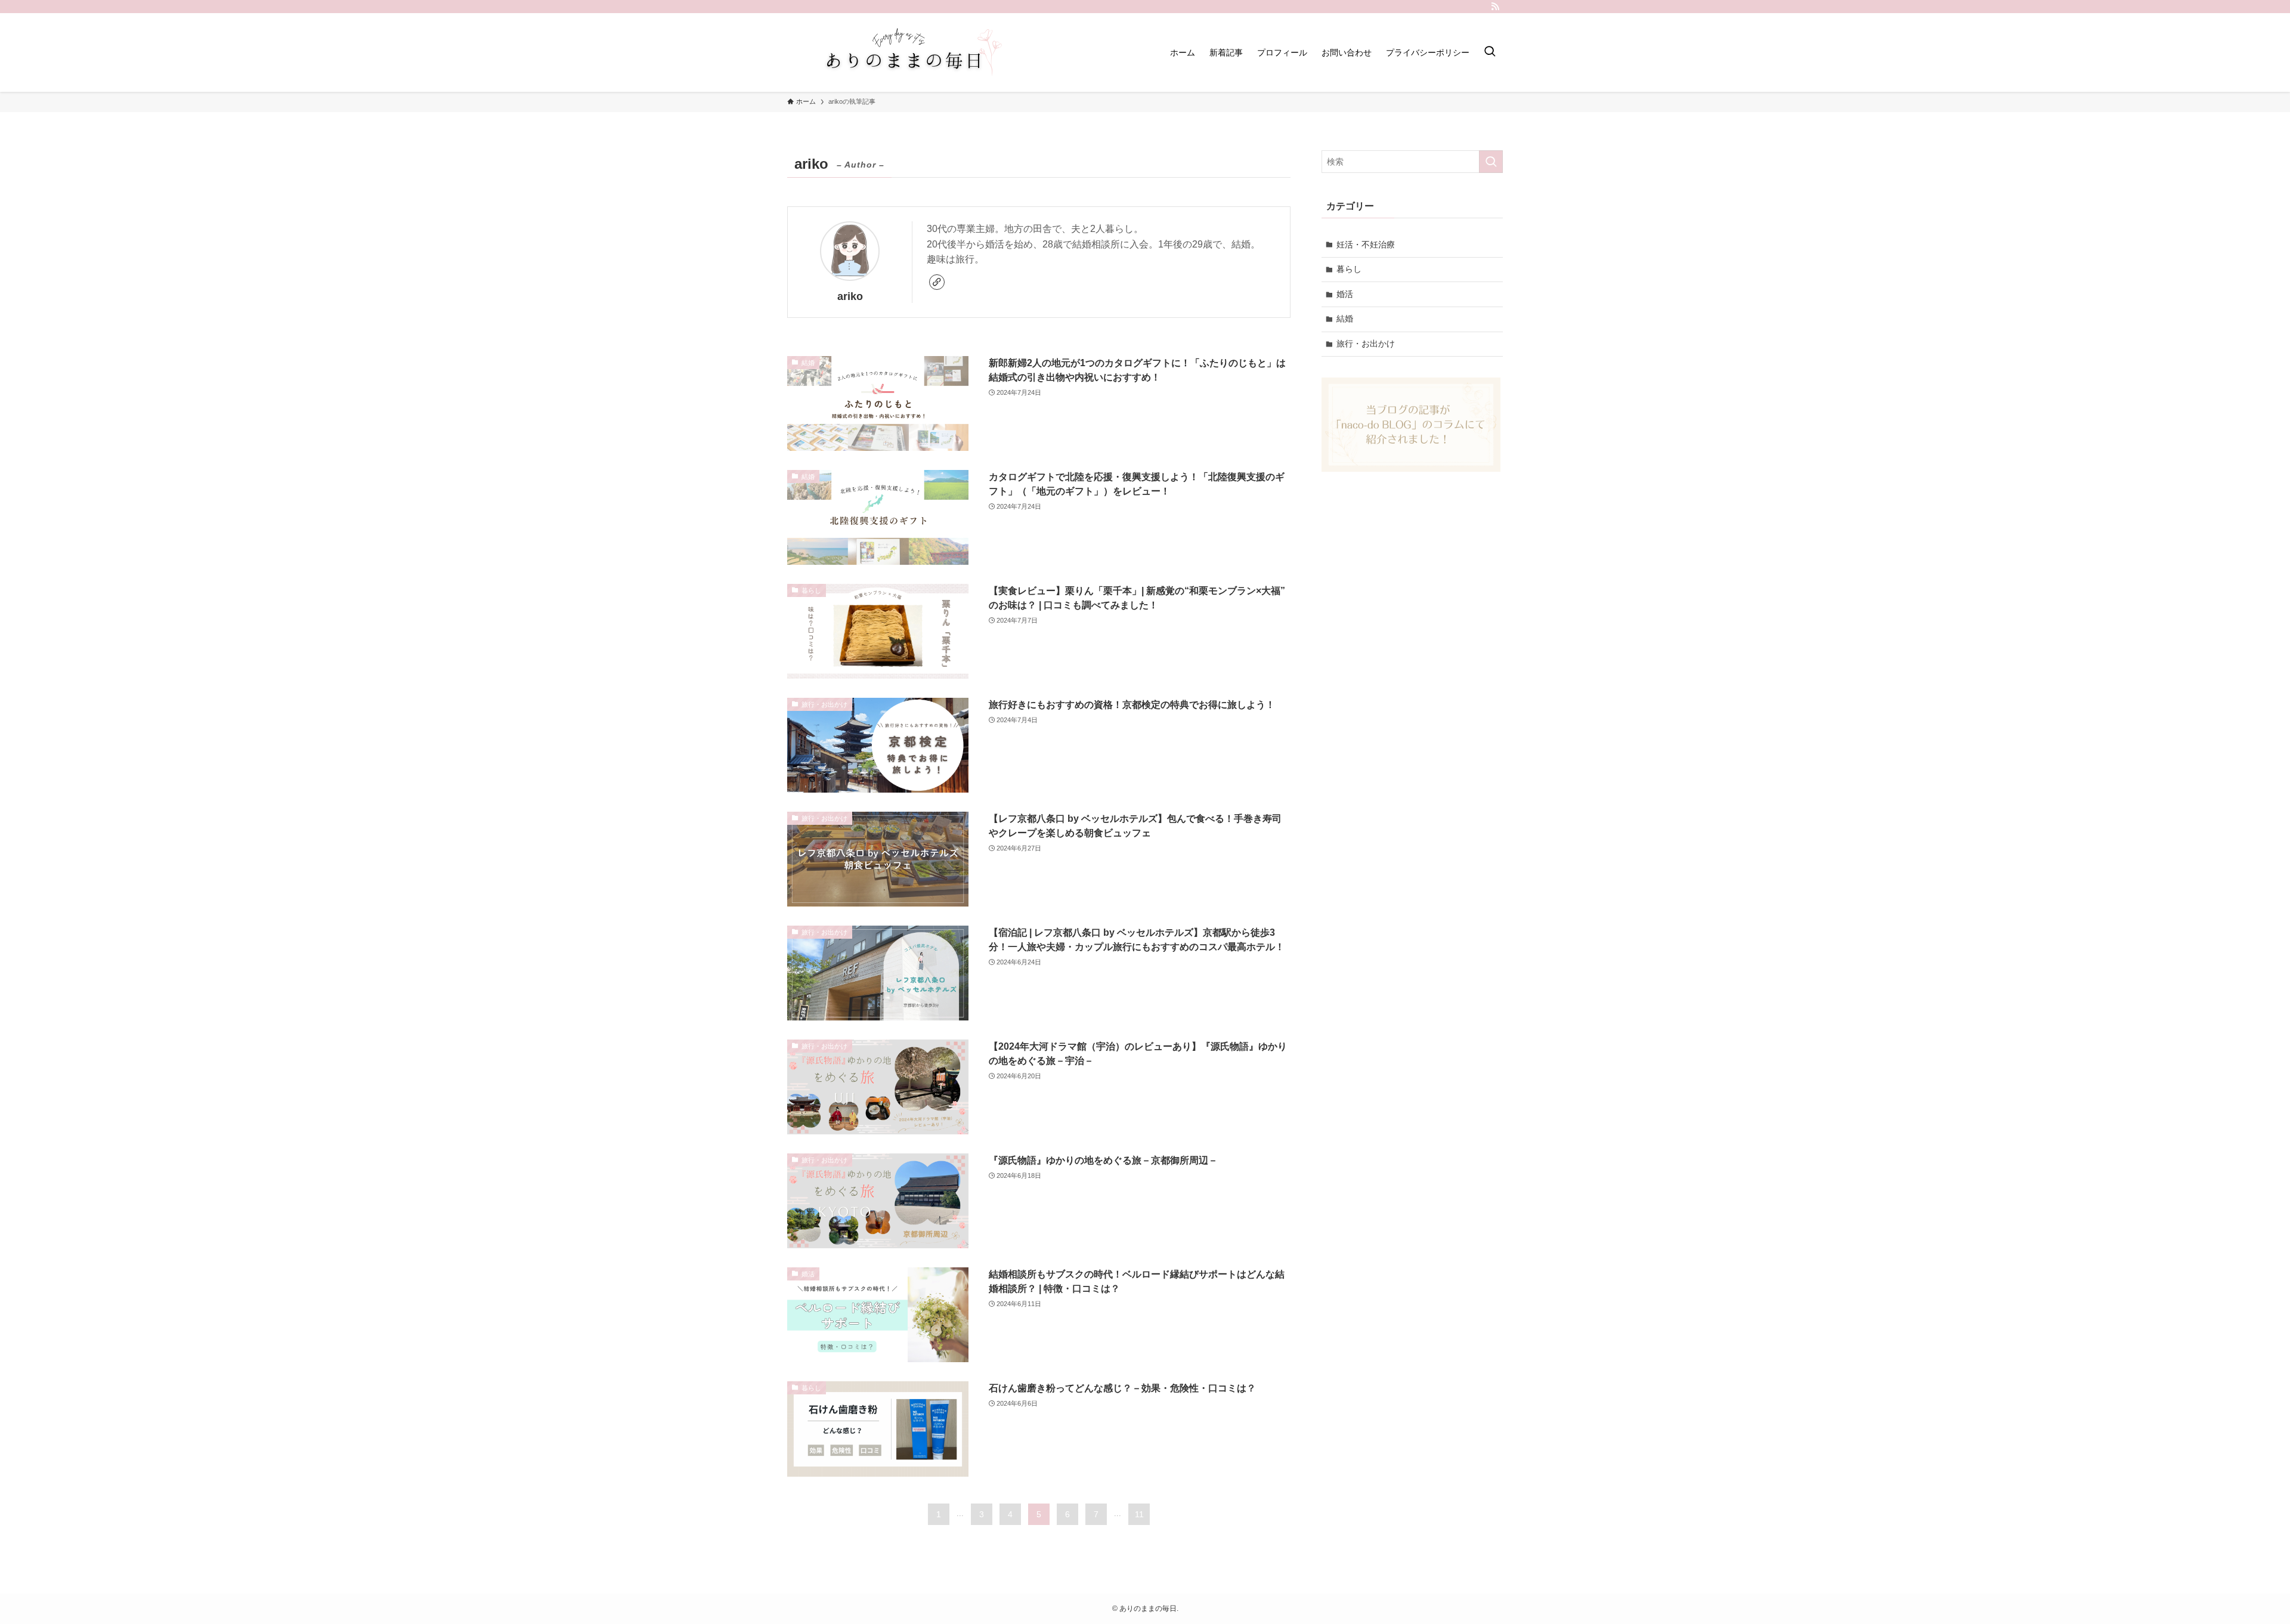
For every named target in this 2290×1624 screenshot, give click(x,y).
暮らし (1349, 269)
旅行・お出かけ (1366, 344)
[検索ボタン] (1490, 52)
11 (1139, 1514)
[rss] (1495, 7)
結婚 (1345, 318)
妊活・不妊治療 (1366, 245)
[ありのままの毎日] (906, 52)
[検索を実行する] (1491, 162)
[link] (937, 282)
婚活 (1345, 294)
